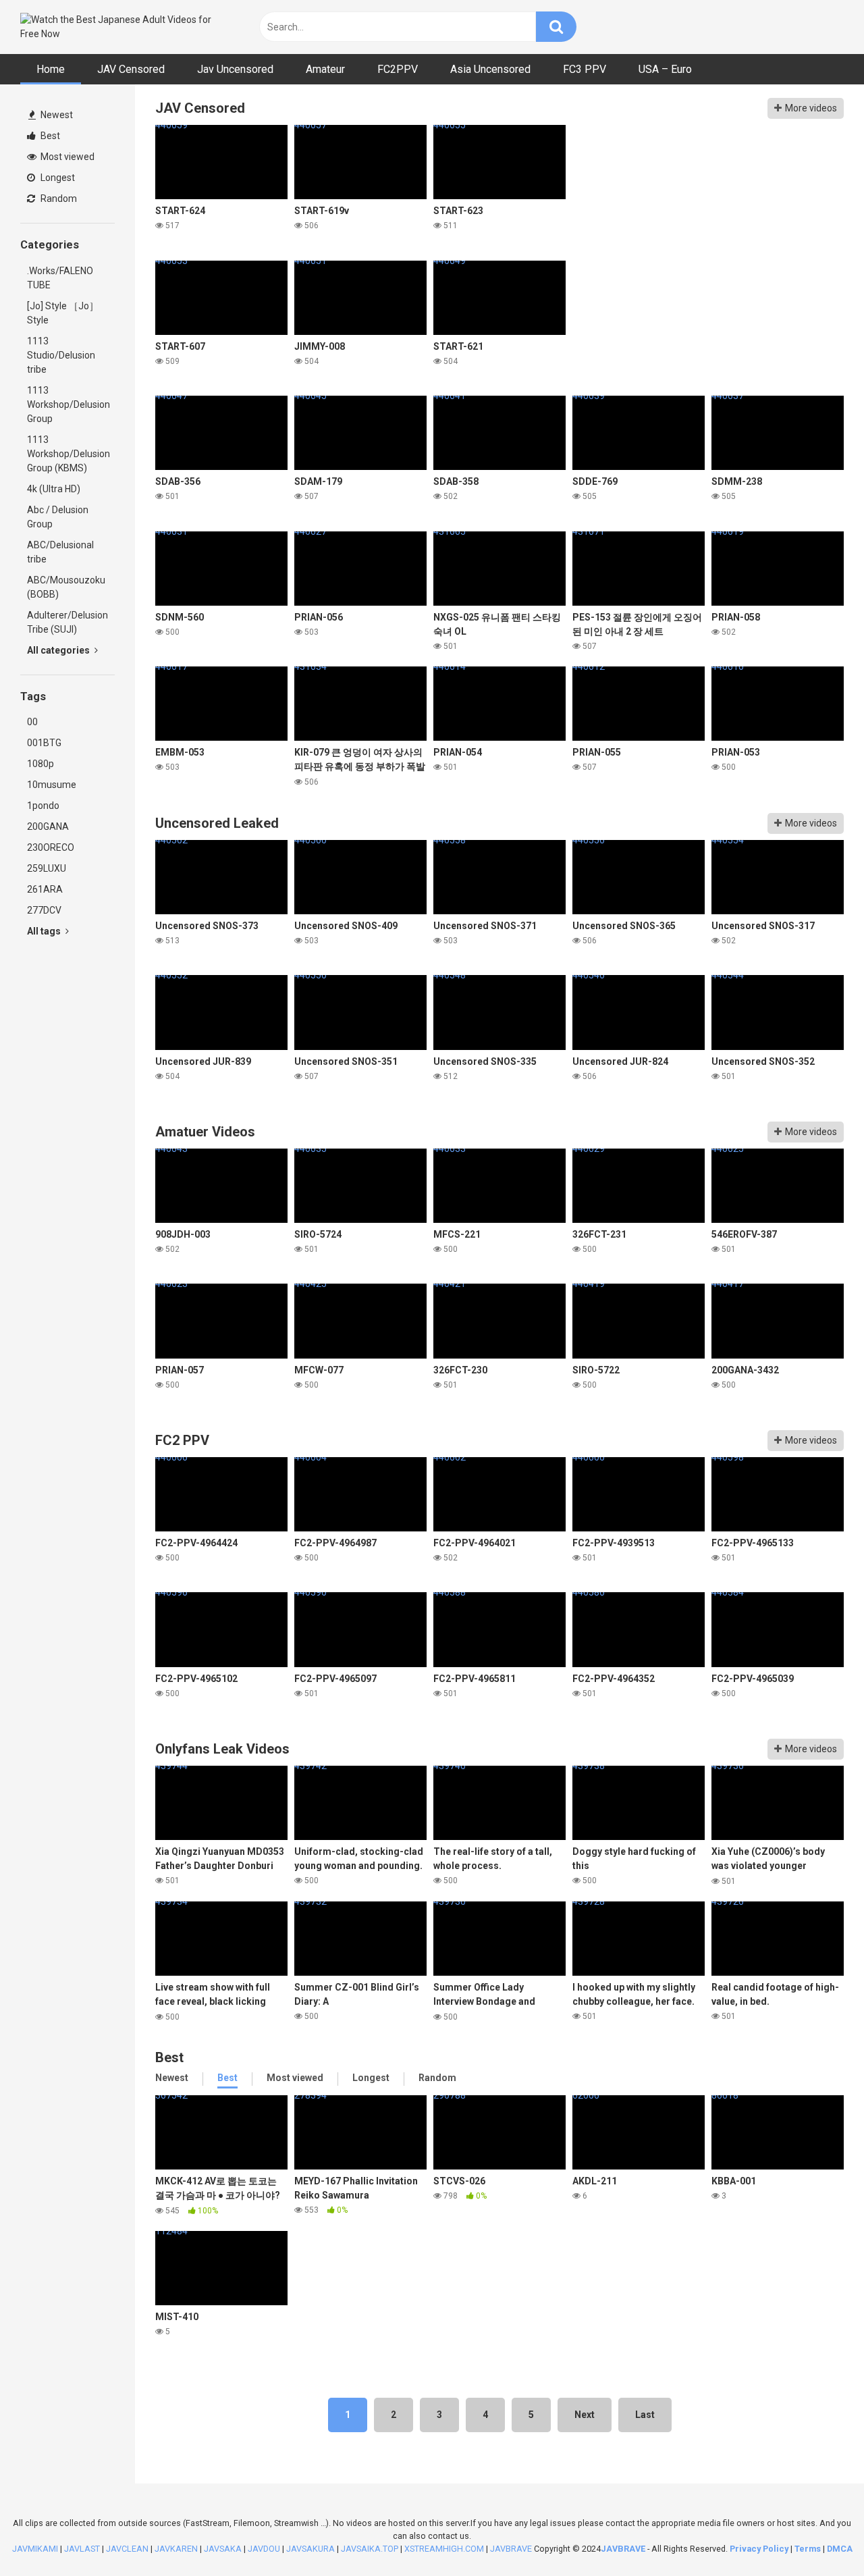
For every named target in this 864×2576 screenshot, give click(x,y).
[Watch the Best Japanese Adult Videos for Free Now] (122, 27)
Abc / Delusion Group (58, 517)
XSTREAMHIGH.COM (444, 2549)
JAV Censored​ (131, 69)
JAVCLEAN (127, 2549)
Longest (57, 178)
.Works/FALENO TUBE (60, 278)
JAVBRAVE (511, 2549)
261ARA (45, 889)
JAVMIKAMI (35, 2549)
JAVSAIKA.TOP (370, 2549)
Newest (56, 115)
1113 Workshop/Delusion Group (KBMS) (69, 454)
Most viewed (66, 157)
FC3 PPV (585, 69)
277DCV (44, 910)
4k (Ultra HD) (54, 489)
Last (645, 2415)
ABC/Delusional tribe (60, 552)
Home (51, 69)
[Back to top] (819, 2535)
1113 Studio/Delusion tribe (61, 355)
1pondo (43, 806)
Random (58, 199)
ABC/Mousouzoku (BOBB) (66, 587)
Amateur (325, 69)
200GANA (48, 826)
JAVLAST (82, 2549)
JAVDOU (264, 2549)
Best (49, 136)
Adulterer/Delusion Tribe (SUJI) (67, 622)
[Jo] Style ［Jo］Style (63, 313)
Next (585, 2415)
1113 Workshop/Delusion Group (69, 404)
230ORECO (51, 847)
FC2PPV (398, 69)
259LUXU (47, 868)
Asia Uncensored (490, 69)
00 (32, 722)
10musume (52, 785)
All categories (59, 650)
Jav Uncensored (235, 69)
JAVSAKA (223, 2549)
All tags (45, 931)
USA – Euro (665, 69)
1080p (40, 764)
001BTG (44, 743)
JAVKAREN (176, 2549)
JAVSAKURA (310, 2549)
